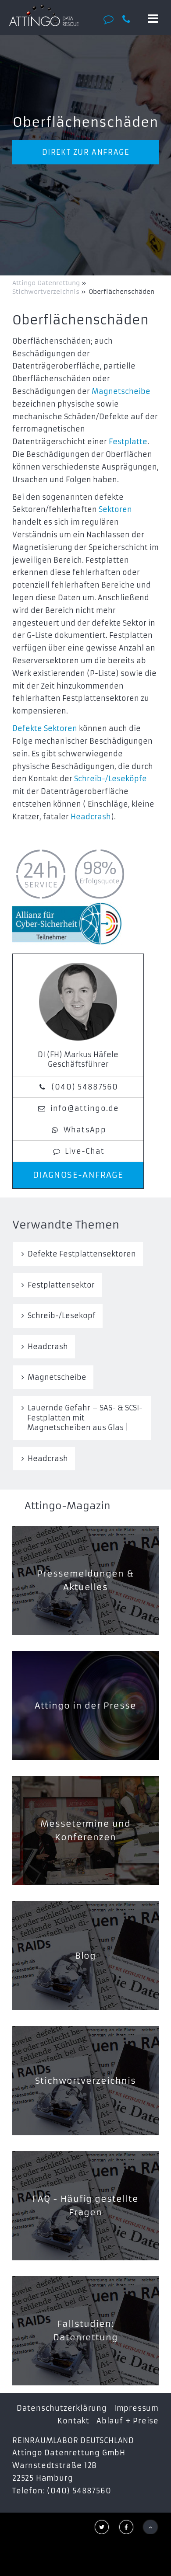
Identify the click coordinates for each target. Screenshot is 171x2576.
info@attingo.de (85, 1108)
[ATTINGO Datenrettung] (44, 15)
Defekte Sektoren (45, 728)
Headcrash (91, 817)
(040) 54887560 (85, 1087)
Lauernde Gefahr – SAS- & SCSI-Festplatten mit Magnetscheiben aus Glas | (85, 1418)
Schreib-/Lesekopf (62, 1316)
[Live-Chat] (111, 19)
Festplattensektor (61, 1285)
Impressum (136, 2408)
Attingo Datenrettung (47, 283)
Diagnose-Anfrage (78, 1175)
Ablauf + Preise (128, 2421)
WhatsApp (85, 1130)
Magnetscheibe (121, 391)
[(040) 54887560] (130, 19)
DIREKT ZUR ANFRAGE (86, 152)
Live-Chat (85, 1151)
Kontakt (73, 2421)
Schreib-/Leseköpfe (110, 779)
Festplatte (128, 442)
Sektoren (115, 509)
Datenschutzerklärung (62, 2408)
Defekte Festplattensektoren (82, 1254)
